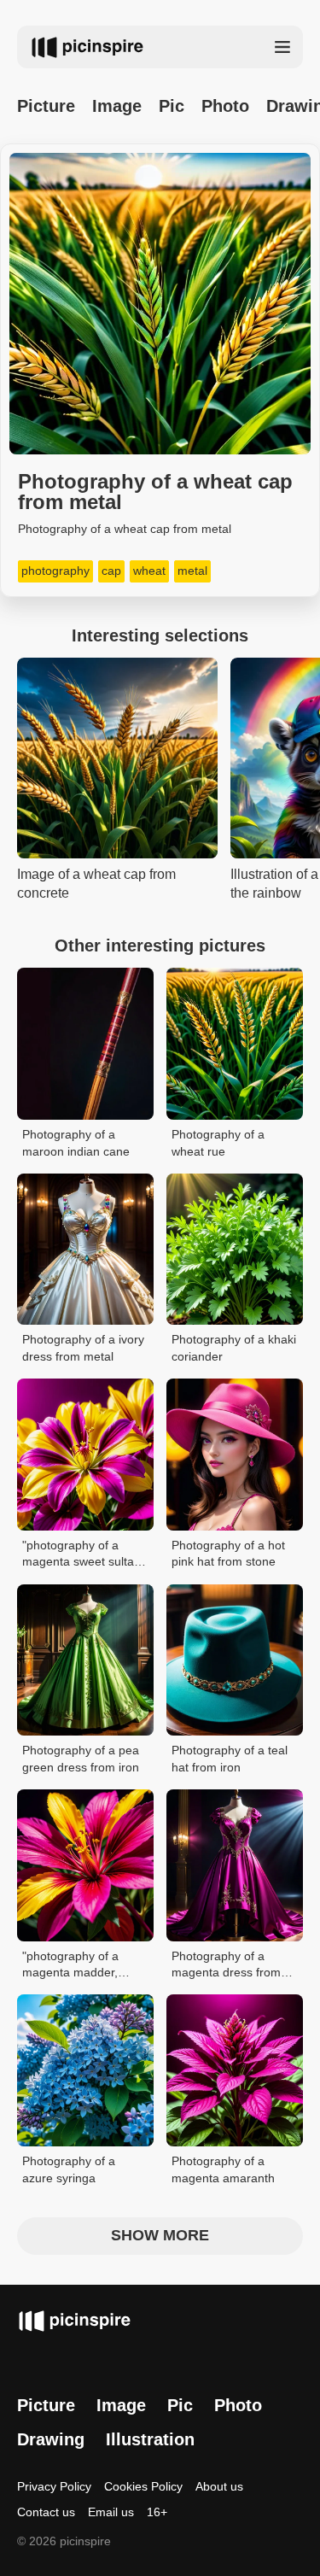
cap (111, 571)
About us (219, 2486)
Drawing (51, 2439)
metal (192, 571)
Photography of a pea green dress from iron (81, 1759)
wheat (149, 571)
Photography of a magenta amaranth (223, 2169)
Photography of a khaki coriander (234, 1348)
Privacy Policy (54, 2486)
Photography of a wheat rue (218, 1143)
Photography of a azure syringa (69, 2169)
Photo (225, 106)
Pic (172, 106)
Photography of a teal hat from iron (230, 1759)
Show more (160, 2235)
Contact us (46, 2512)
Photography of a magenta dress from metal (226, 1966)
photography (55, 571)
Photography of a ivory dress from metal (83, 1348)
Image (117, 106)
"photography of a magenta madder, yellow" (70, 1966)
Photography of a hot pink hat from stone (228, 1554)
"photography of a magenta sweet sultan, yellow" (83, 1555)
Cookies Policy (143, 2486)
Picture (46, 106)
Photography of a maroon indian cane (76, 1143)
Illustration (150, 2439)
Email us (111, 2512)
